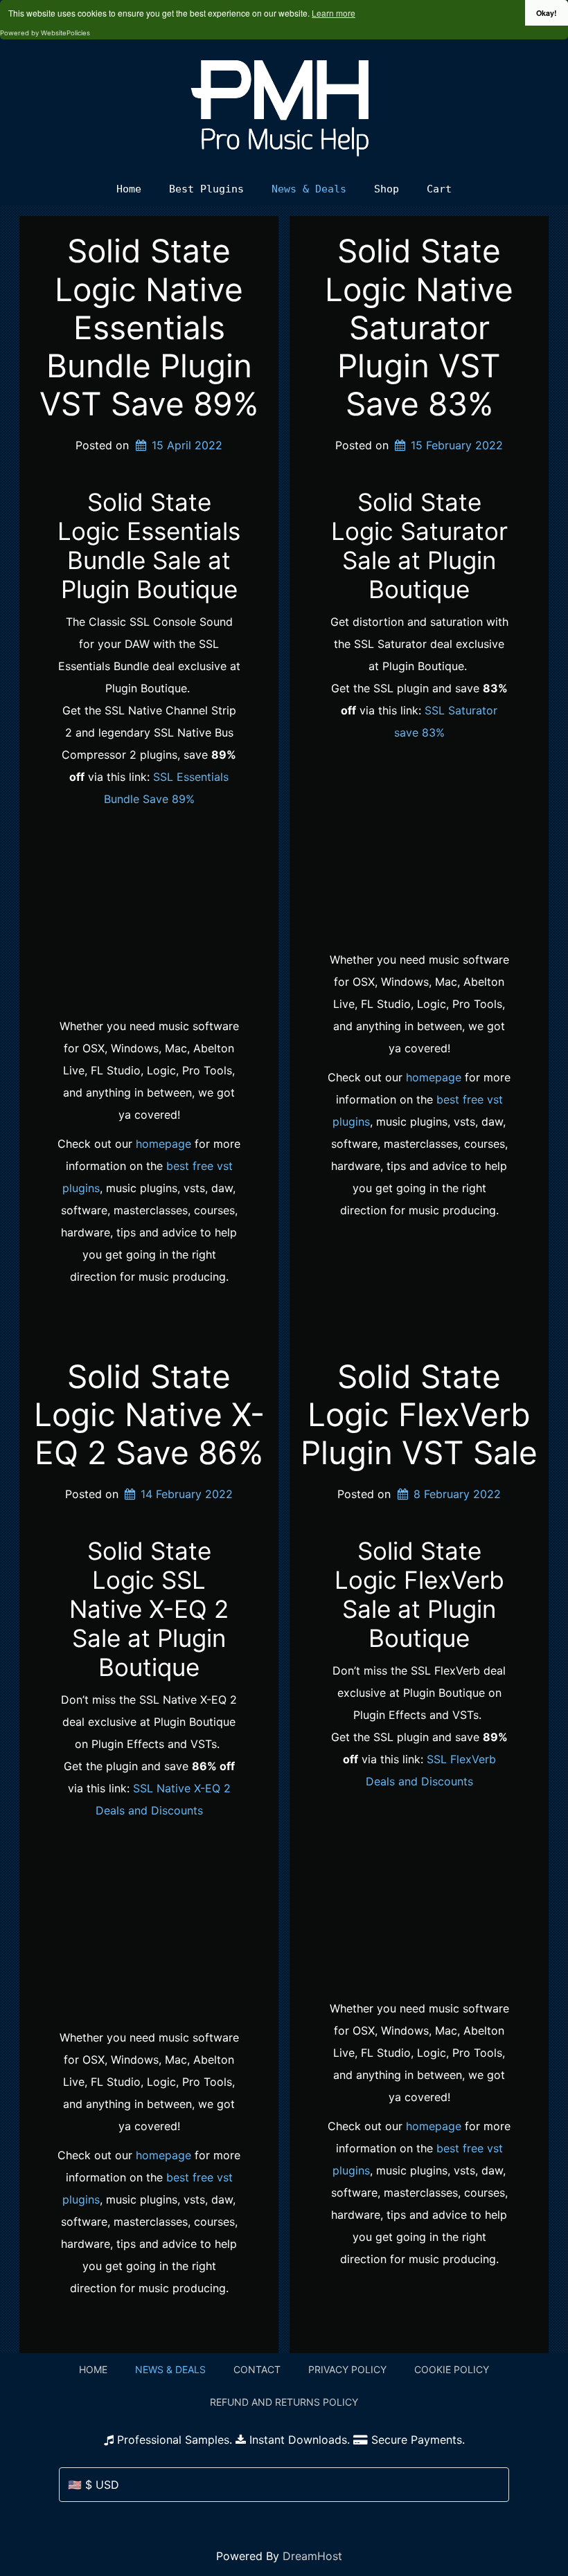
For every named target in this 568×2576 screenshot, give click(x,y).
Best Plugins (206, 189)
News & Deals (309, 189)
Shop (387, 189)
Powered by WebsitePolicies (45, 33)
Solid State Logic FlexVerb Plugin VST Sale (419, 1414)
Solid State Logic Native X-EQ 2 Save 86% (149, 1414)
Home (129, 189)
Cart (439, 189)
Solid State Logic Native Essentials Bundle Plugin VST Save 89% (149, 327)
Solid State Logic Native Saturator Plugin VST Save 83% (419, 327)
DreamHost (312, 2556)
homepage (163, 1144)
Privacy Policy (347, 2369)
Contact (257, 2369)
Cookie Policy (452, 2369)
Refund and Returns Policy (284, 2402)
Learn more (334, 13)
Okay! (547, 13)
